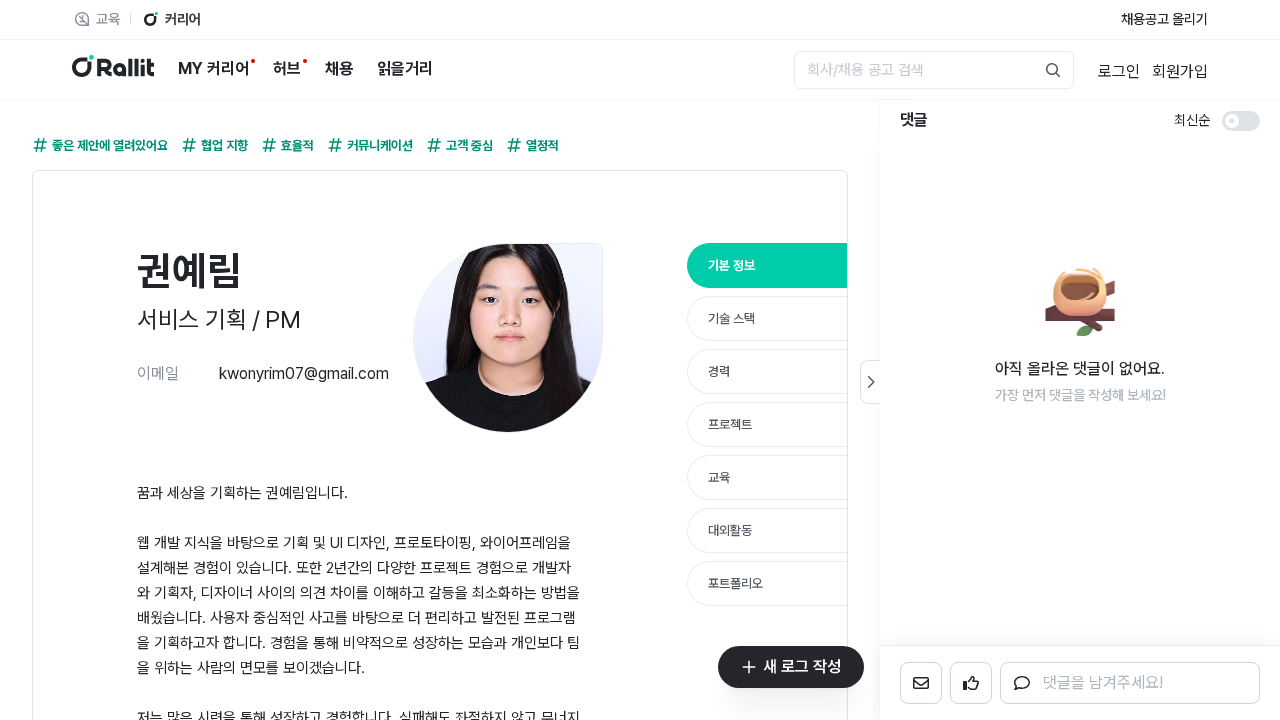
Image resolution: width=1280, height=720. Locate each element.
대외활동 (730, 530)
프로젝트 (730, 424)
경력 (719, 371)
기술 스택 (731, 318)
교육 (719, 477)
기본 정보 (731, 265)
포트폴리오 (735, 583)
